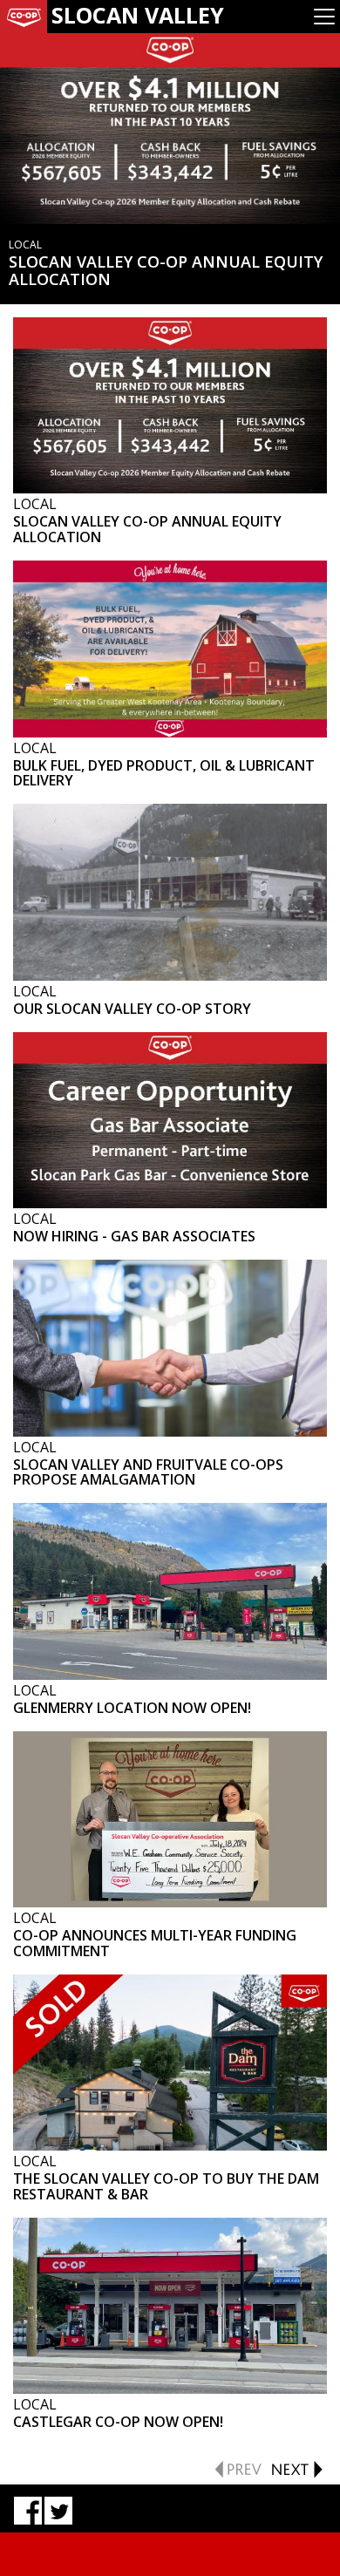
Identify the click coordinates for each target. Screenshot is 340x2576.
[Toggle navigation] (324, 17)
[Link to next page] (296, 2467)
